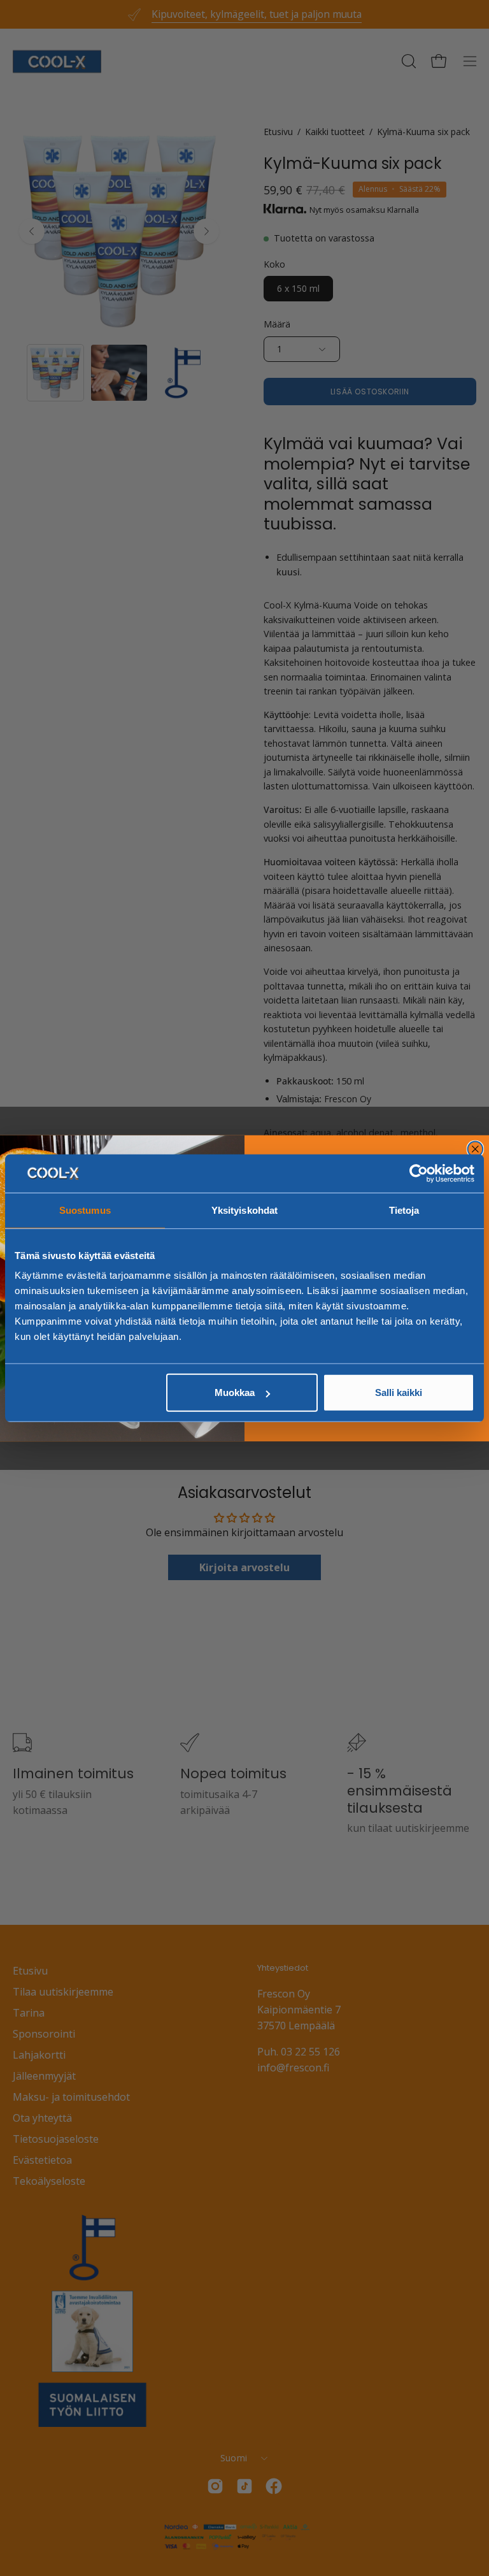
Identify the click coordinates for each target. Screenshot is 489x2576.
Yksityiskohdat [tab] (244, 1210)
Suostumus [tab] (85, 1210)
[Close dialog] (476, 1149)
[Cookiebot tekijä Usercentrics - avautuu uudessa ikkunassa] (419, 1173)
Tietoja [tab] (404, 1210)
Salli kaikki (399, 1392)
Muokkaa (235, 1392)
